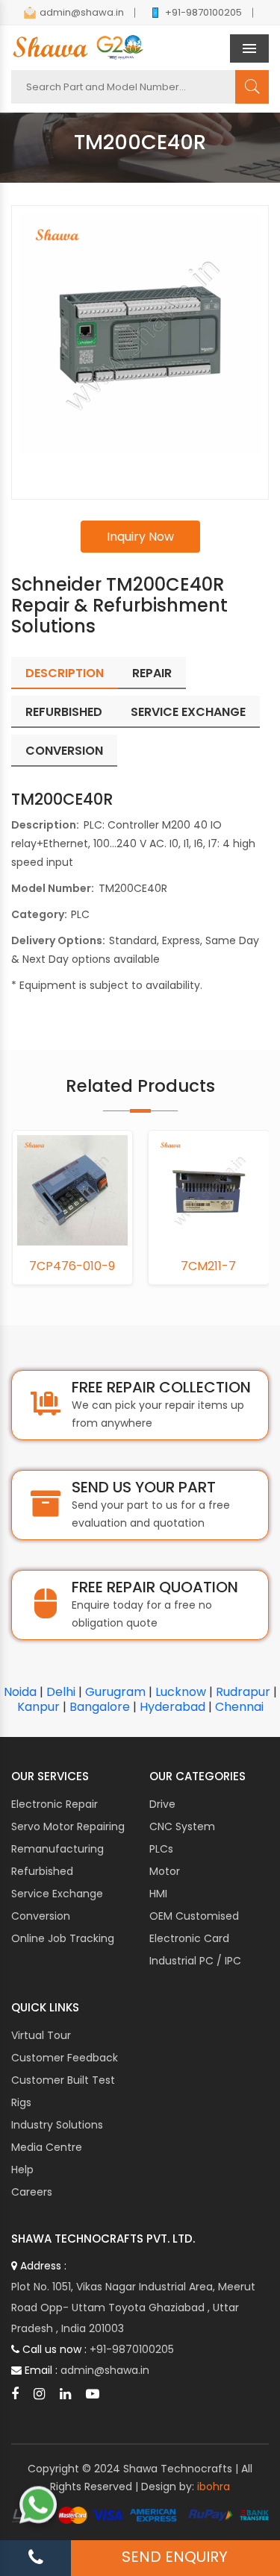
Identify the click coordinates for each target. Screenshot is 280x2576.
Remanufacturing (57, 1849)
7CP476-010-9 (72, 1266)
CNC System (182, 1826)
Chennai (239, 1707)
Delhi (61, 1692)
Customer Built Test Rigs (63, 2091)
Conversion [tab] (64, 751)
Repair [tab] (152, 673)
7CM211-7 (208, 1266)
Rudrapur (243, 1692)
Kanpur (38, 1707)
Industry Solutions (57, 2125)
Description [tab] (65, 673)
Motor (165, 1871)
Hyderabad (172, 1707)
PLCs (161, 1849)
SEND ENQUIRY (175, 2557)
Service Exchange (57, 1894)
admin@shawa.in (82, 12)
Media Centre (47, 2147)
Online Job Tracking (63, 1938)
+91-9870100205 (203, 12)
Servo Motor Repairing (68, 1826)
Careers (32, 2192)
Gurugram (115, 1692)
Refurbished (42, 1871)
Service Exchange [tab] (188, 712)
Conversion (41, 1916)
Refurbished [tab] (64, 712)
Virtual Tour (41, 2035)
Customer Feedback (65, 2058)
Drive (162, 1804)
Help (22, 2170)
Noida (20, 1692)
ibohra (214, 2487)
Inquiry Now (140, 537)
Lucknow (181, 1692)
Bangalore (100, 1707)
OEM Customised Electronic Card (194, 1927)
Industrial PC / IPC (195, 1961)
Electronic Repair (55, 1804)
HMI (158, 1894)
